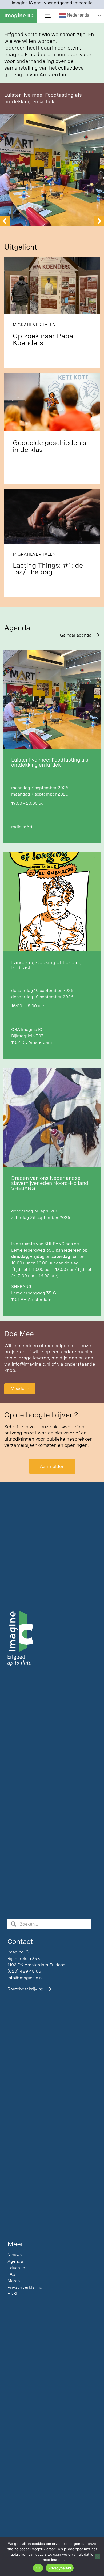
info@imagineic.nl (31, 1364)
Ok (38, 2568)
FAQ (12, 2274)
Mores (14, 2281)
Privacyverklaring (25, 2287)
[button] (47, 16)
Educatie (16, 2268)
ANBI (12, 2294)
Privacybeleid (60, 2568)
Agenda (15, 2261)
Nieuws (15, 2255)
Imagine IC (19, 15)
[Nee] (97, 2556)
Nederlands (77, 15)
